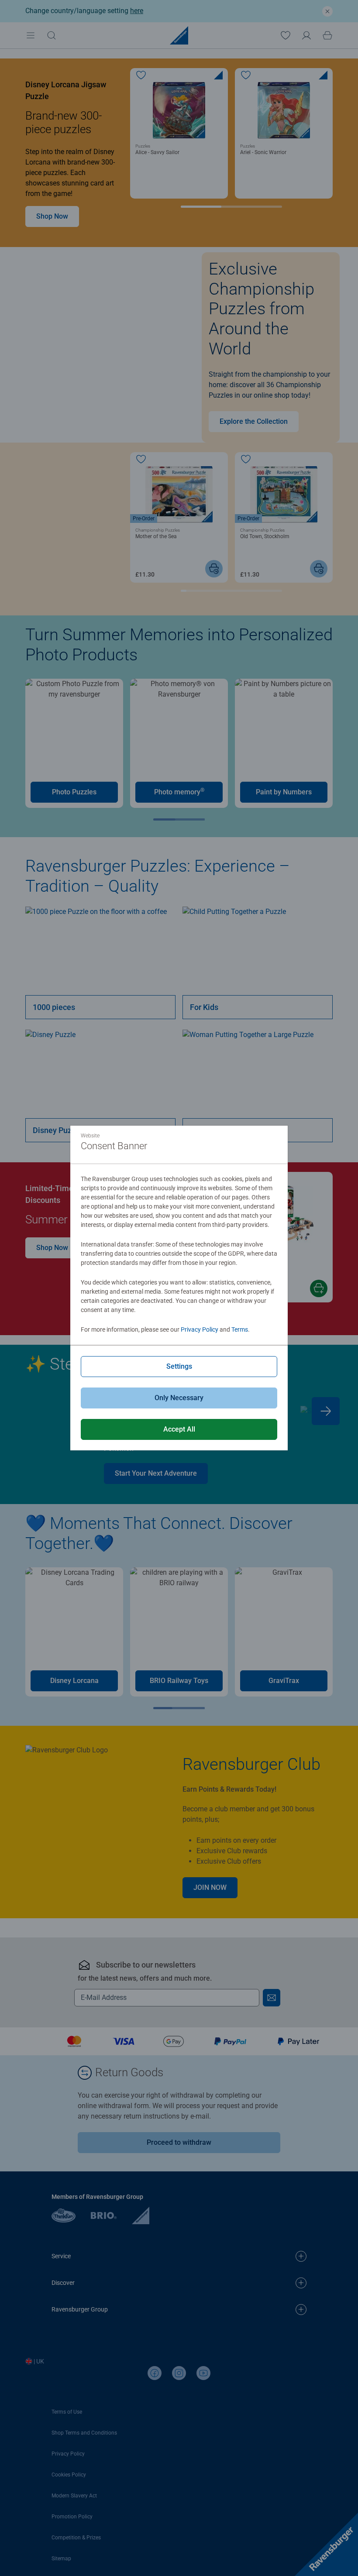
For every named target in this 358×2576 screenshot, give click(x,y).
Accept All (179, 1429)
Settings (179, 1366)
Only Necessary (179, 1398)
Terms (240, 1329)
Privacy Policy (200, 1329)
